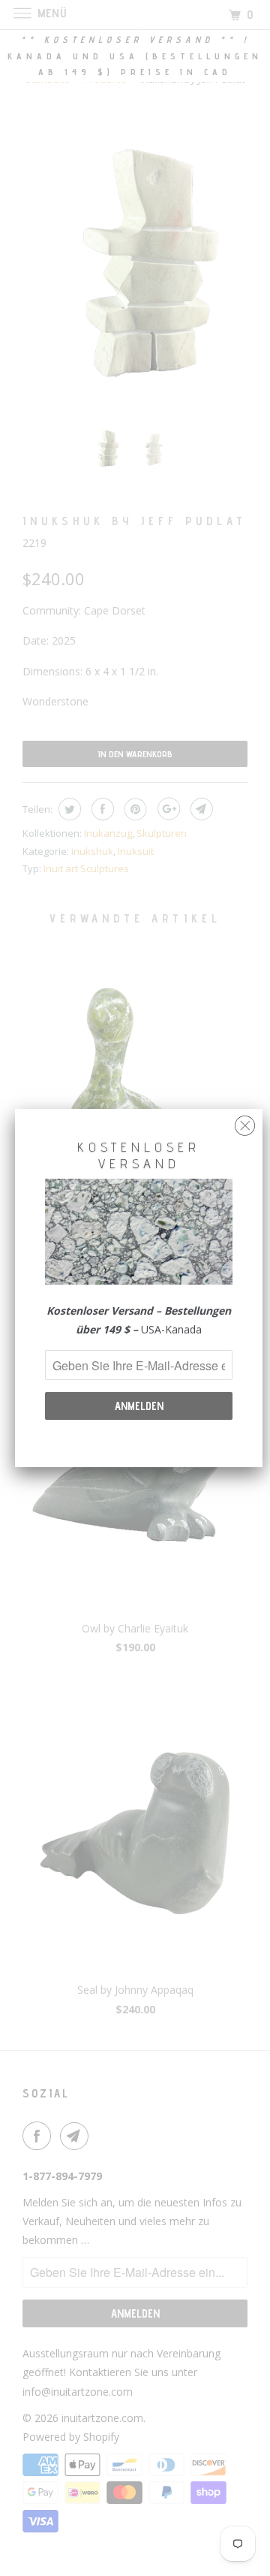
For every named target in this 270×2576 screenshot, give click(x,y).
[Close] (245, 1122)
